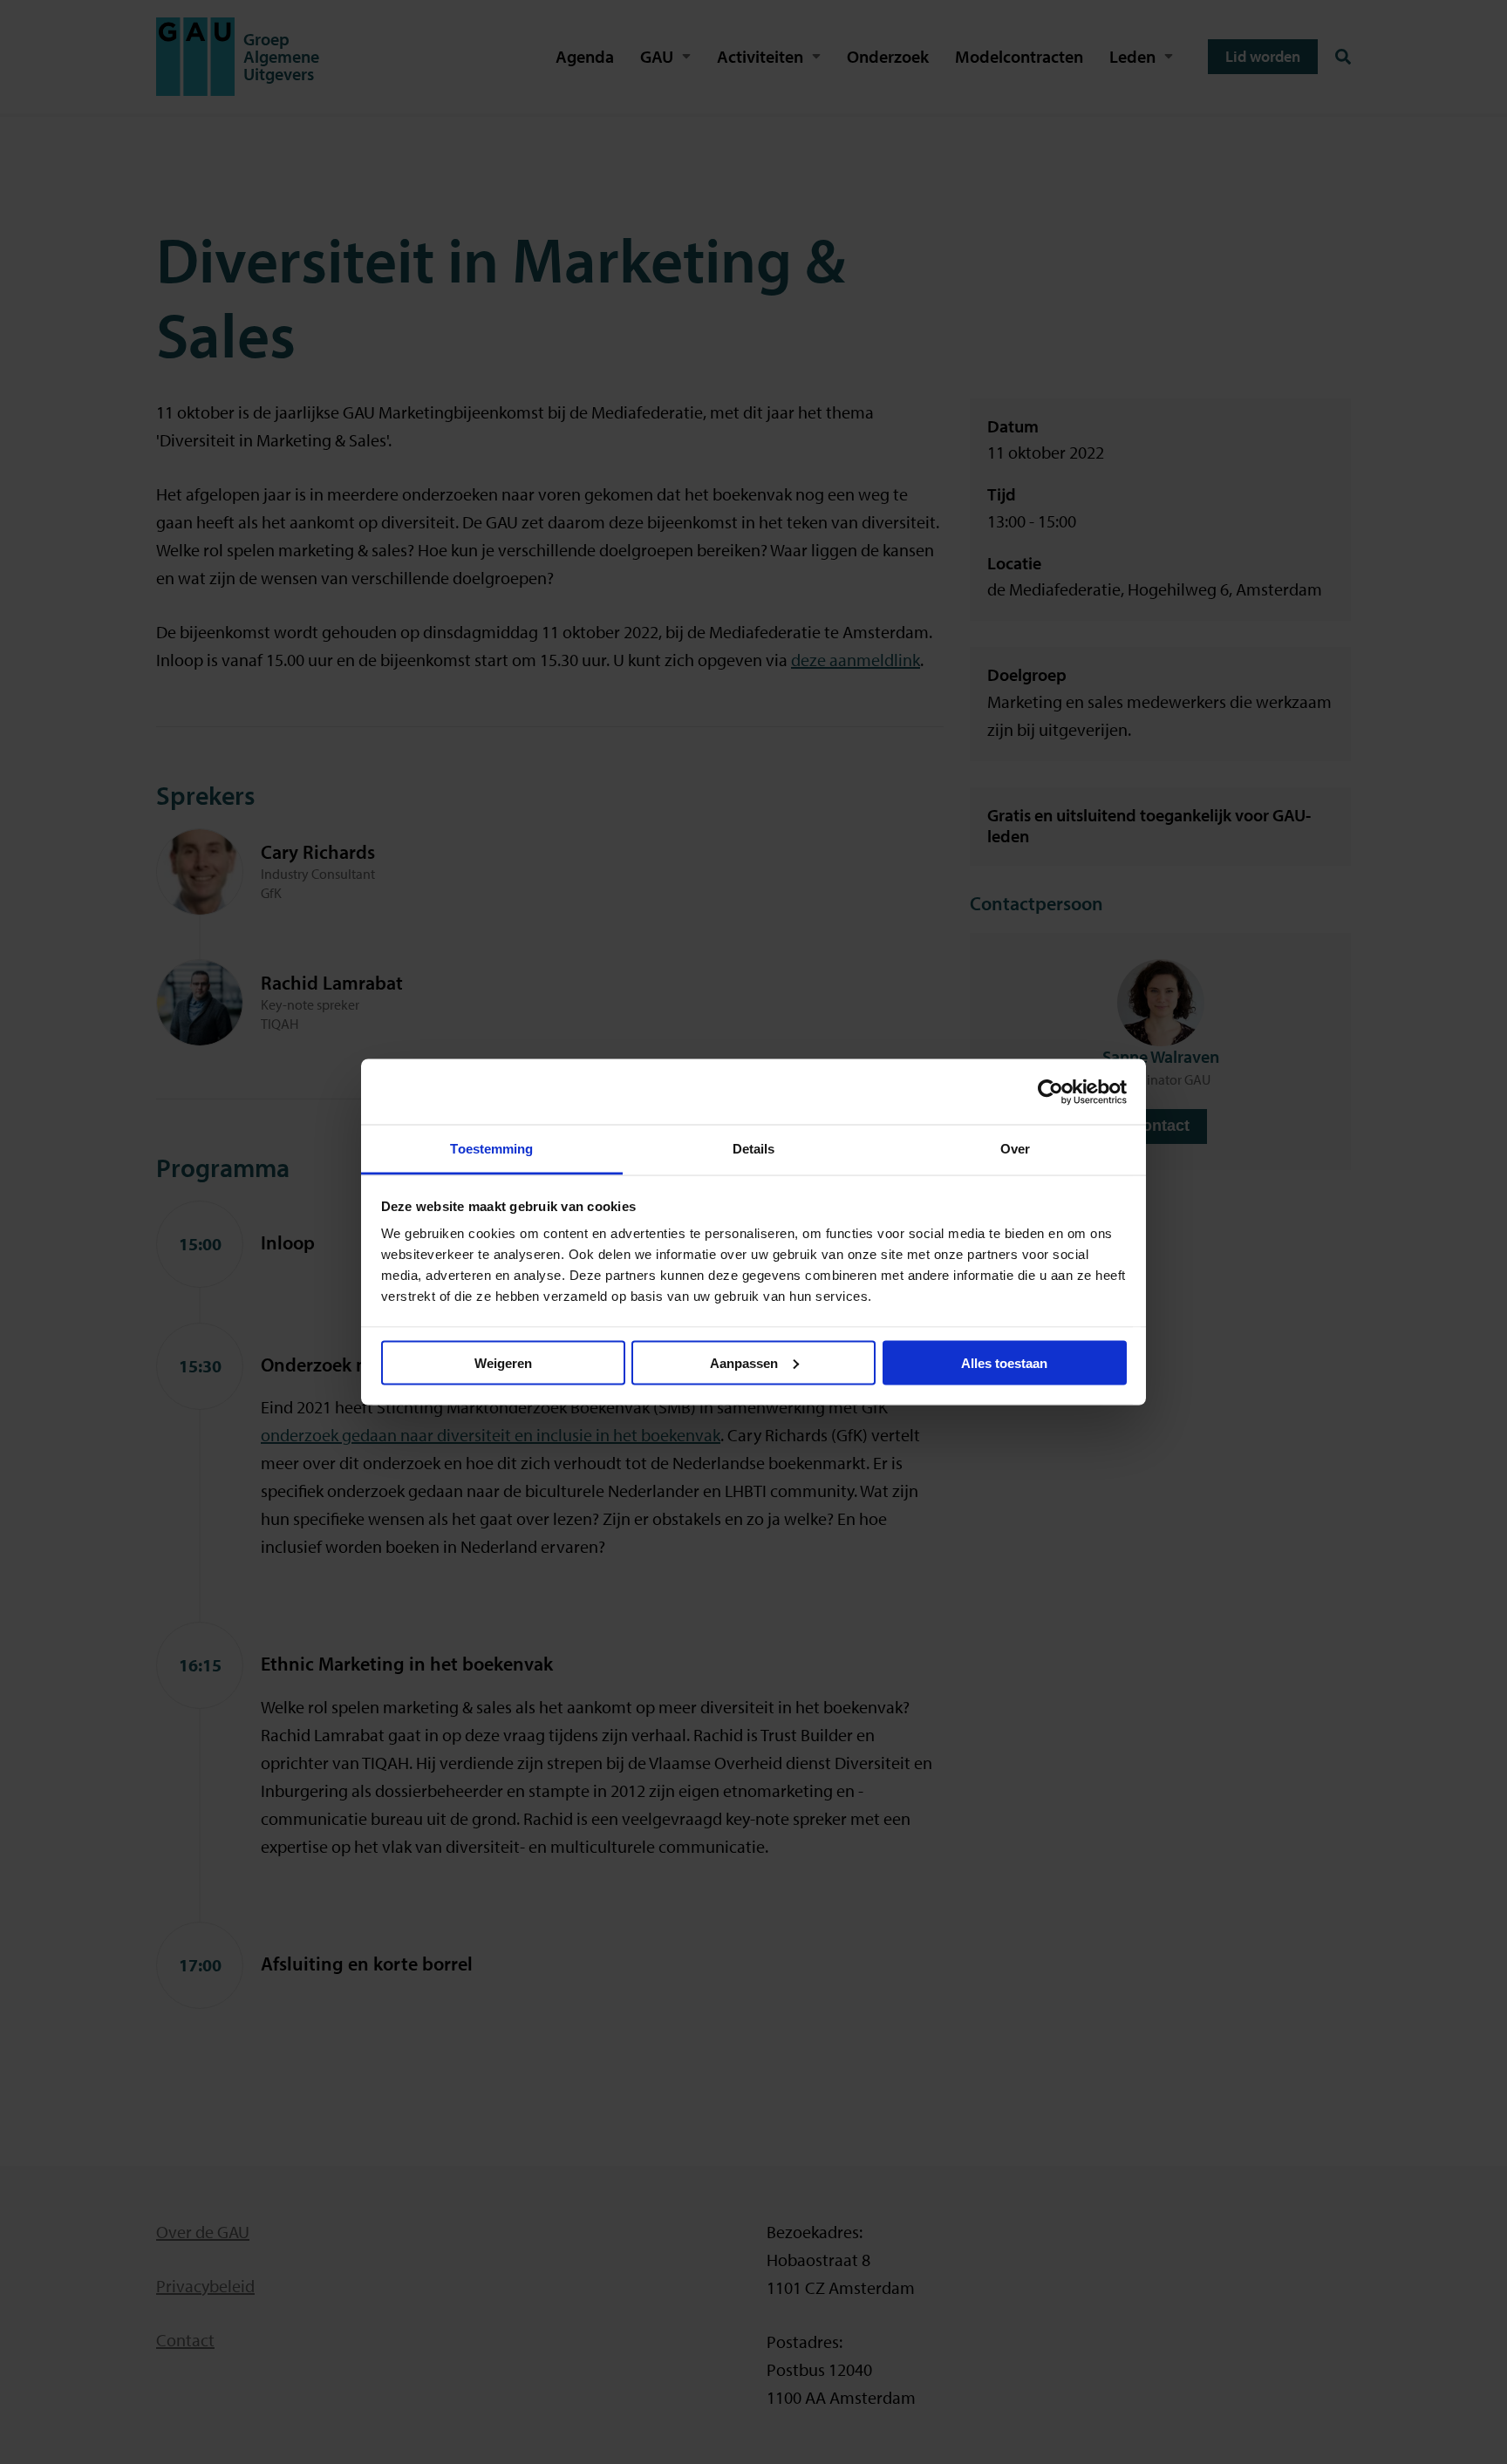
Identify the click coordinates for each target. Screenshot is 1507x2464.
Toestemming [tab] (491, 1149)
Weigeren (503, 1362)
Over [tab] (1015, 1149)
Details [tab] (754, 1149)
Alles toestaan (1004, 1362)
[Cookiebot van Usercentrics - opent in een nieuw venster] (1050, 1092)
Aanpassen (744, 1362)
